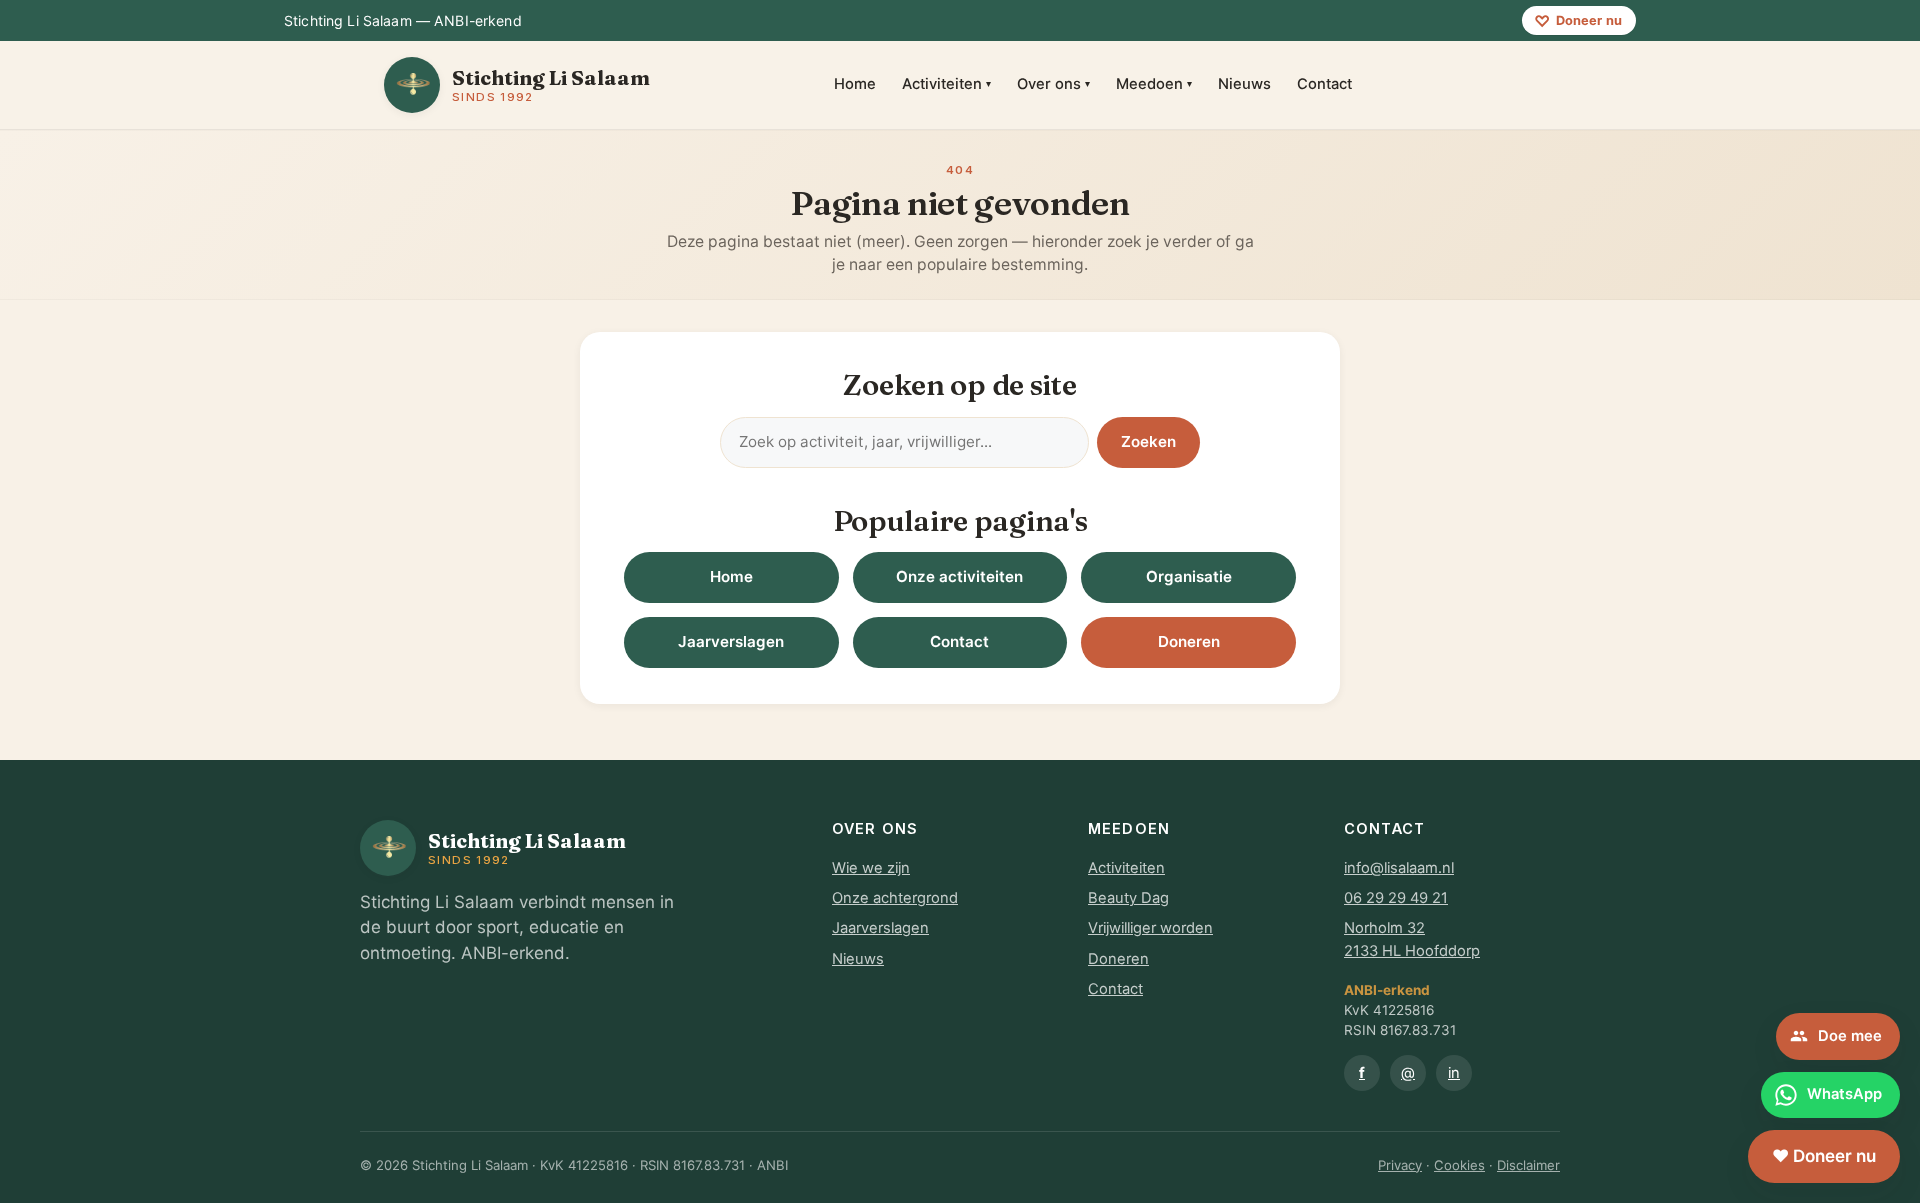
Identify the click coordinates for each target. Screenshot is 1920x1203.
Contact (1324, 84)
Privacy (1400, 1165)
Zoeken (1148, 441)
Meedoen (1154, 84)
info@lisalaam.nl (1399, 868)
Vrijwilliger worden (1150, 928)
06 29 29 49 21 (1396, 898)
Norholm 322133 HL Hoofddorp (1412, 939)
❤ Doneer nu (1824, 1156)
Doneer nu (1578, 21)
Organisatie (1189, 576)
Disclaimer (1528, 1165)
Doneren (1189, 641)
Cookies (1459, 1165)
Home (855, 84)
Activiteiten (946, 84)
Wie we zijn (871, 868)
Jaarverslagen (731, 641)
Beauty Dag (1128, 898)
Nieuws (1244, 84)
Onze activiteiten (959, 576)
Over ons (1053, 84)
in (1454, 1073)
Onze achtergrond (895, 898)
